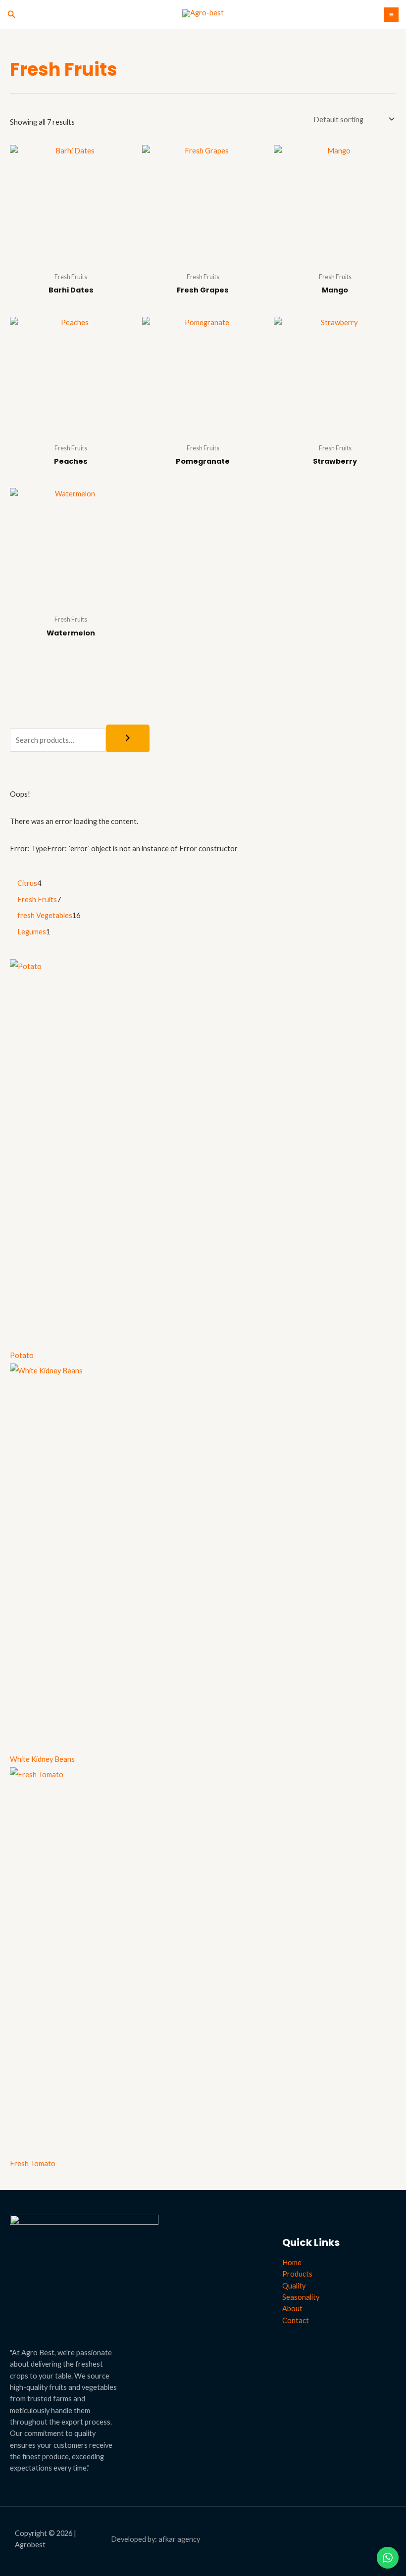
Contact (296, 2320)
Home (292, 2262)
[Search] (128, 739)
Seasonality (301, 2297)
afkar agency (179, 2539)
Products (297, 2274)
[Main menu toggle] (391, 15)
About (292, 2309)
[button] (12, 15)
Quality (294, 2286)
